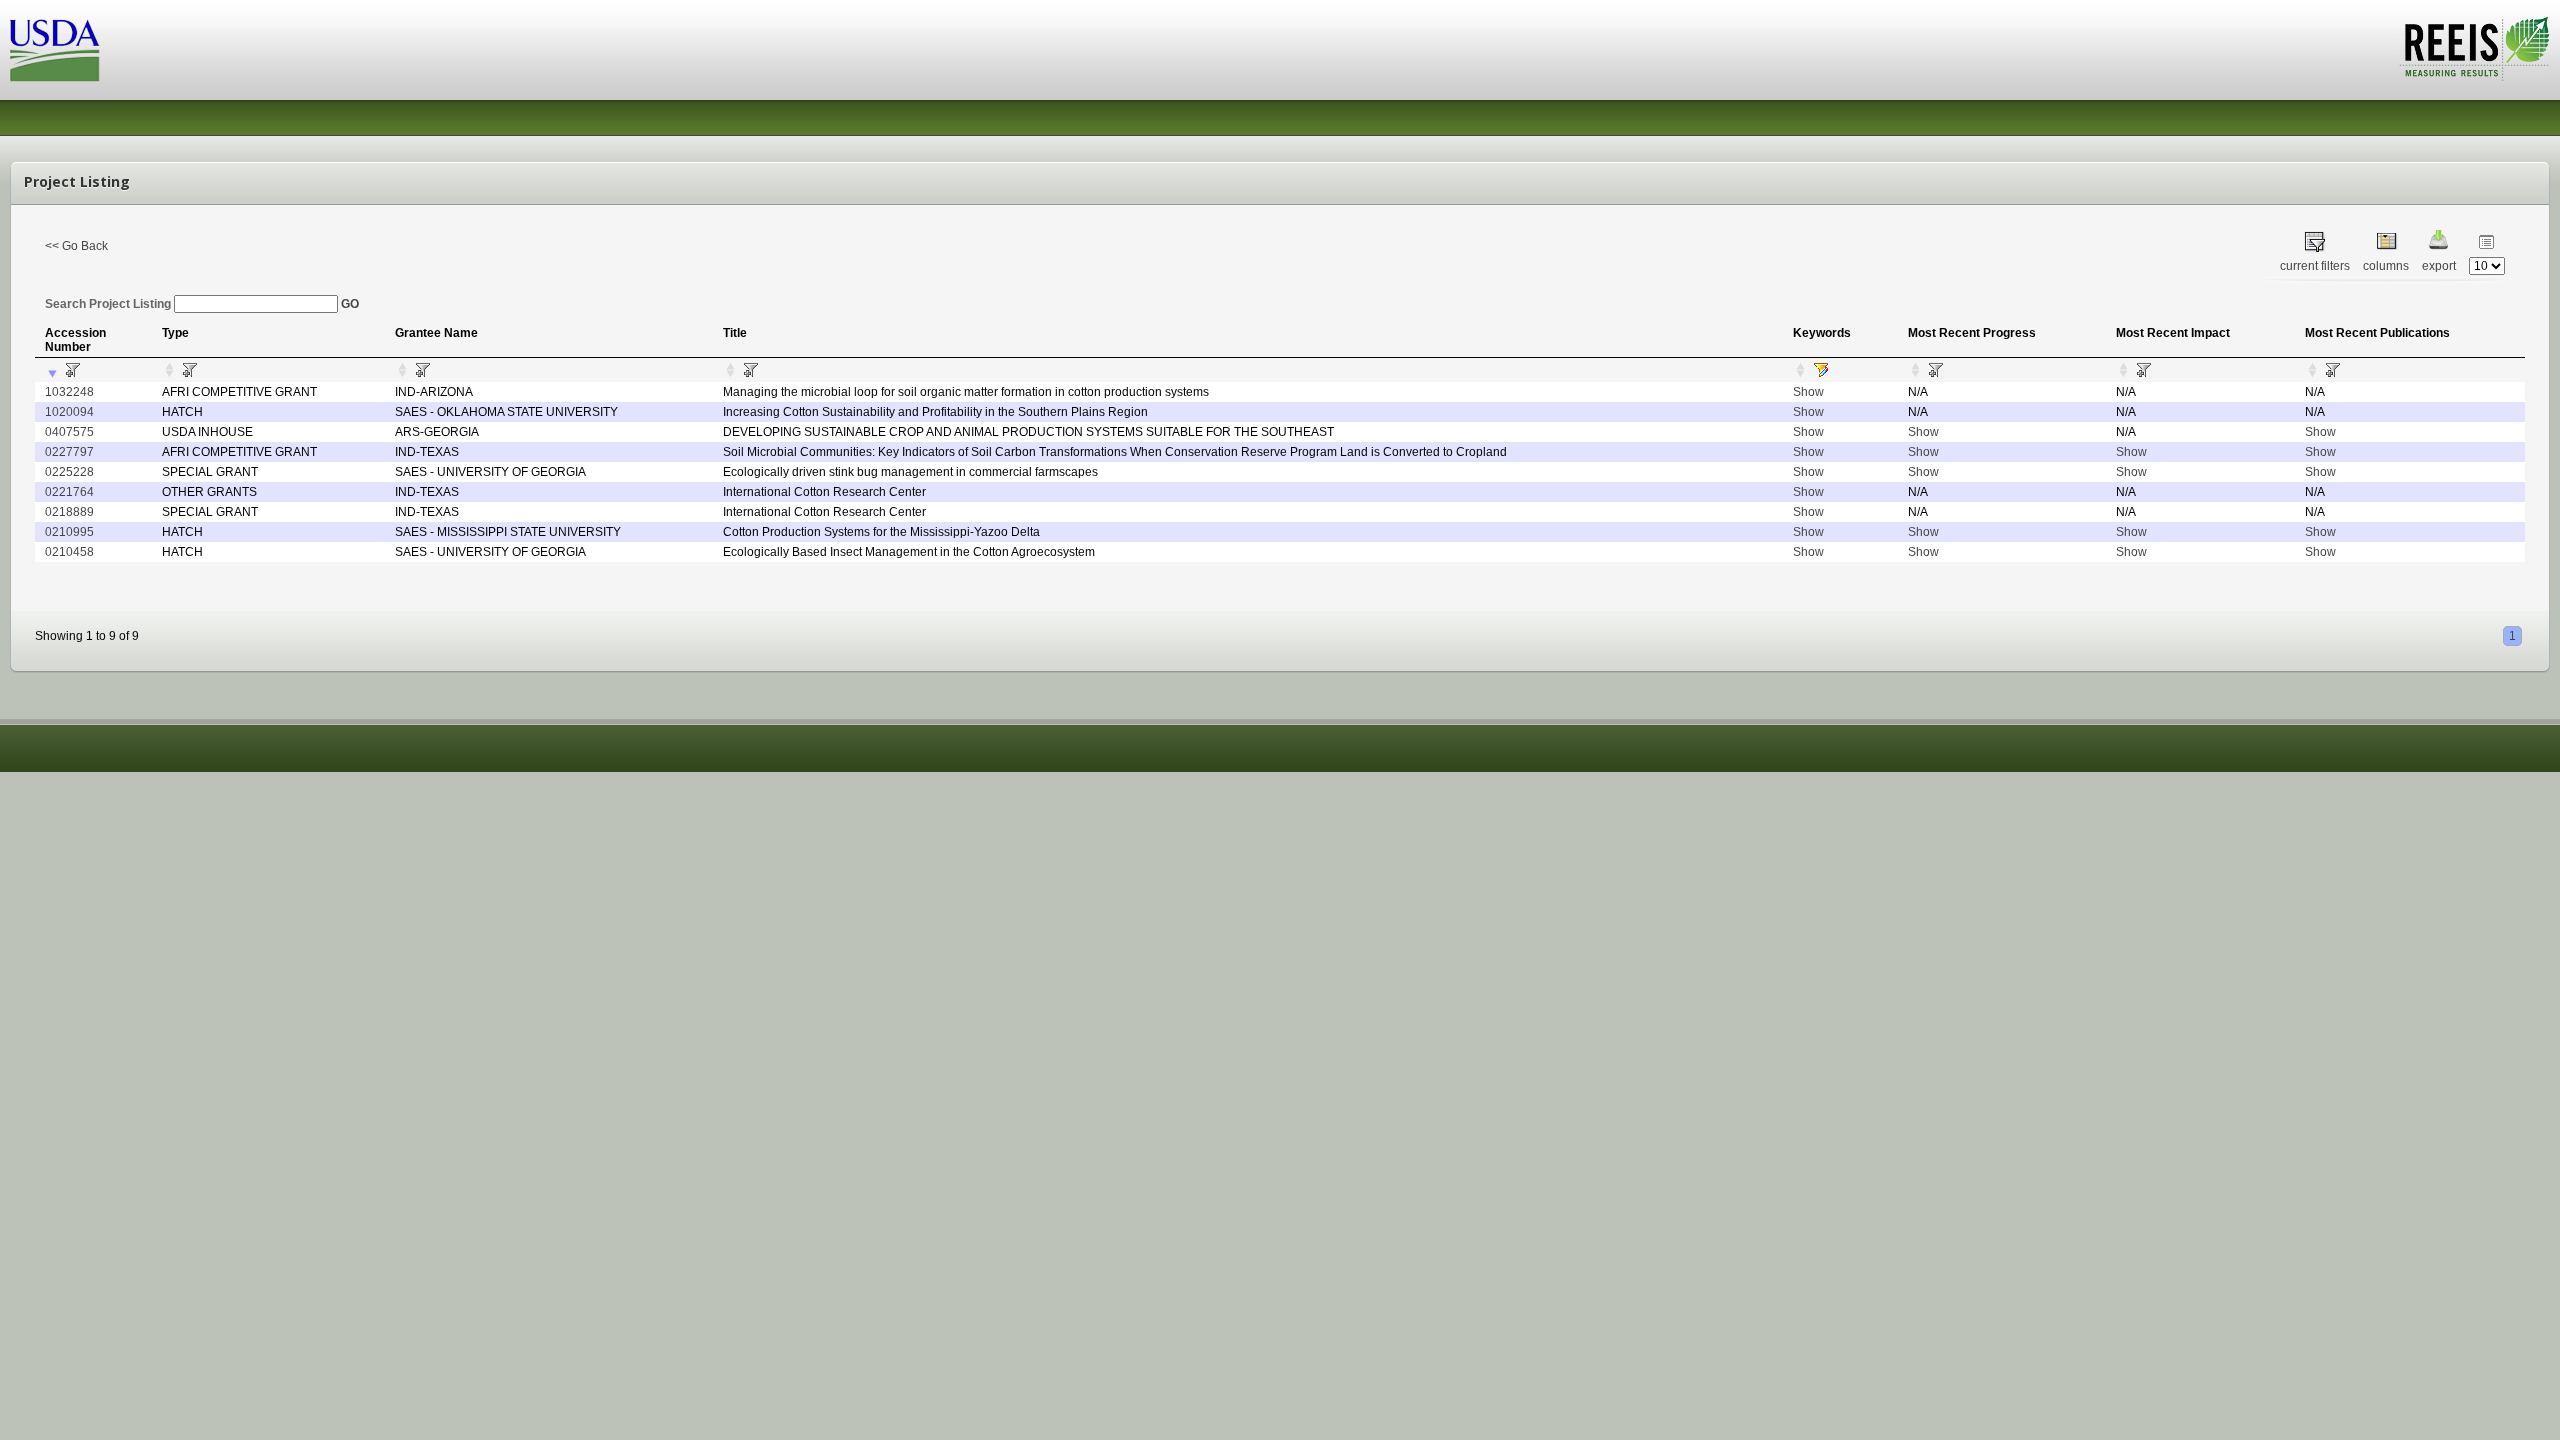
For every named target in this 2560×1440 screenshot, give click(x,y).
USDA (55, 50)
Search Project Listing (109, 304)
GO (350, 304)
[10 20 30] (2487, 266)
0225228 (69, 472)
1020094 (69, 412)
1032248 (69, 392)
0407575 (69, 432)
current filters (2315, 266)
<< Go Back (76, 246)
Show (1808, 392)
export (2439, 266)
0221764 (69, 492)
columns (2386, 266)
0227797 (69, 452)
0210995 (69, 532)
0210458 (69, 552)
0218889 (69, 512)
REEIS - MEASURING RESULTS (2474, 49)
